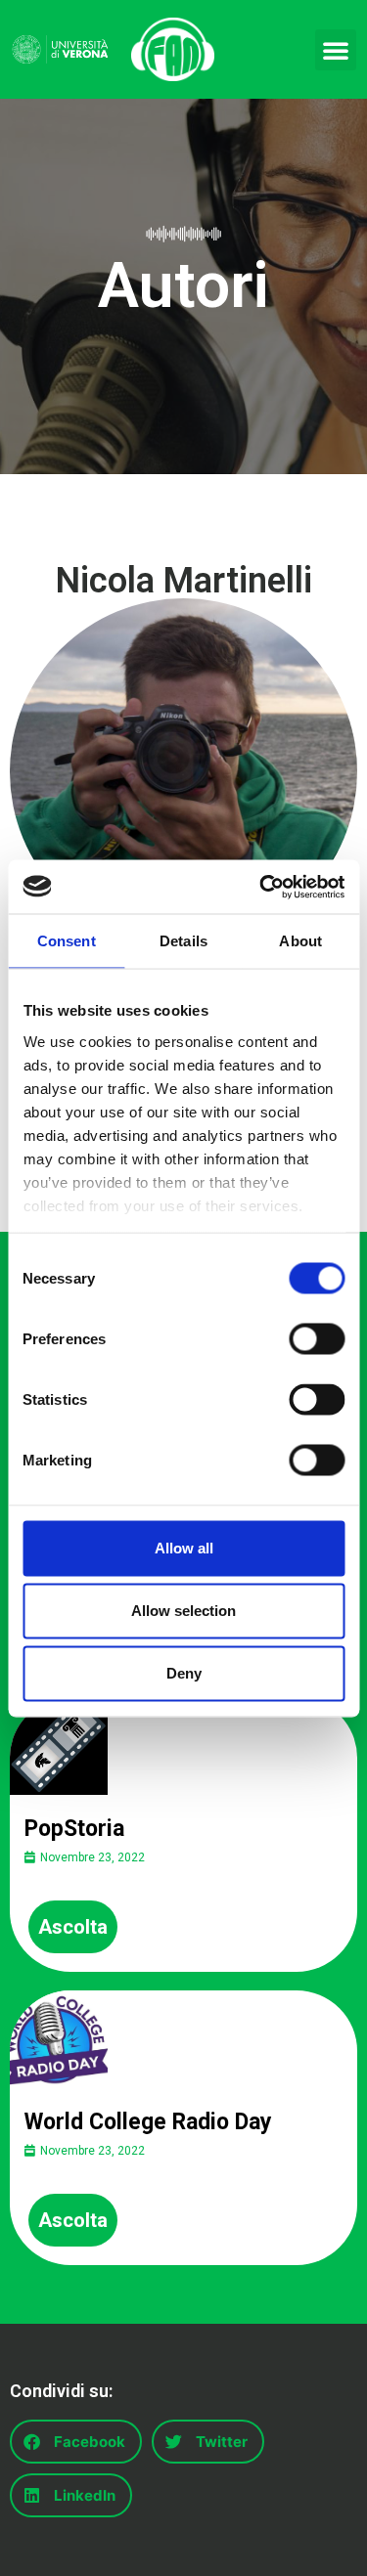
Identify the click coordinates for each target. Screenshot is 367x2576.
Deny (184, 1673)
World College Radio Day (148, 2122)
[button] (336, 50)
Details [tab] (183, 941)
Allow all (184, 1548)
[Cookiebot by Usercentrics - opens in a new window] (261, 887)
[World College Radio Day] (59, 2039)
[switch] (317, 1339)
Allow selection (183, 1611)
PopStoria (74, 1829)
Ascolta (73, 1927)
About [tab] (300, 941)
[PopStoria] (59, 1746)
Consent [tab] (67, 941)
